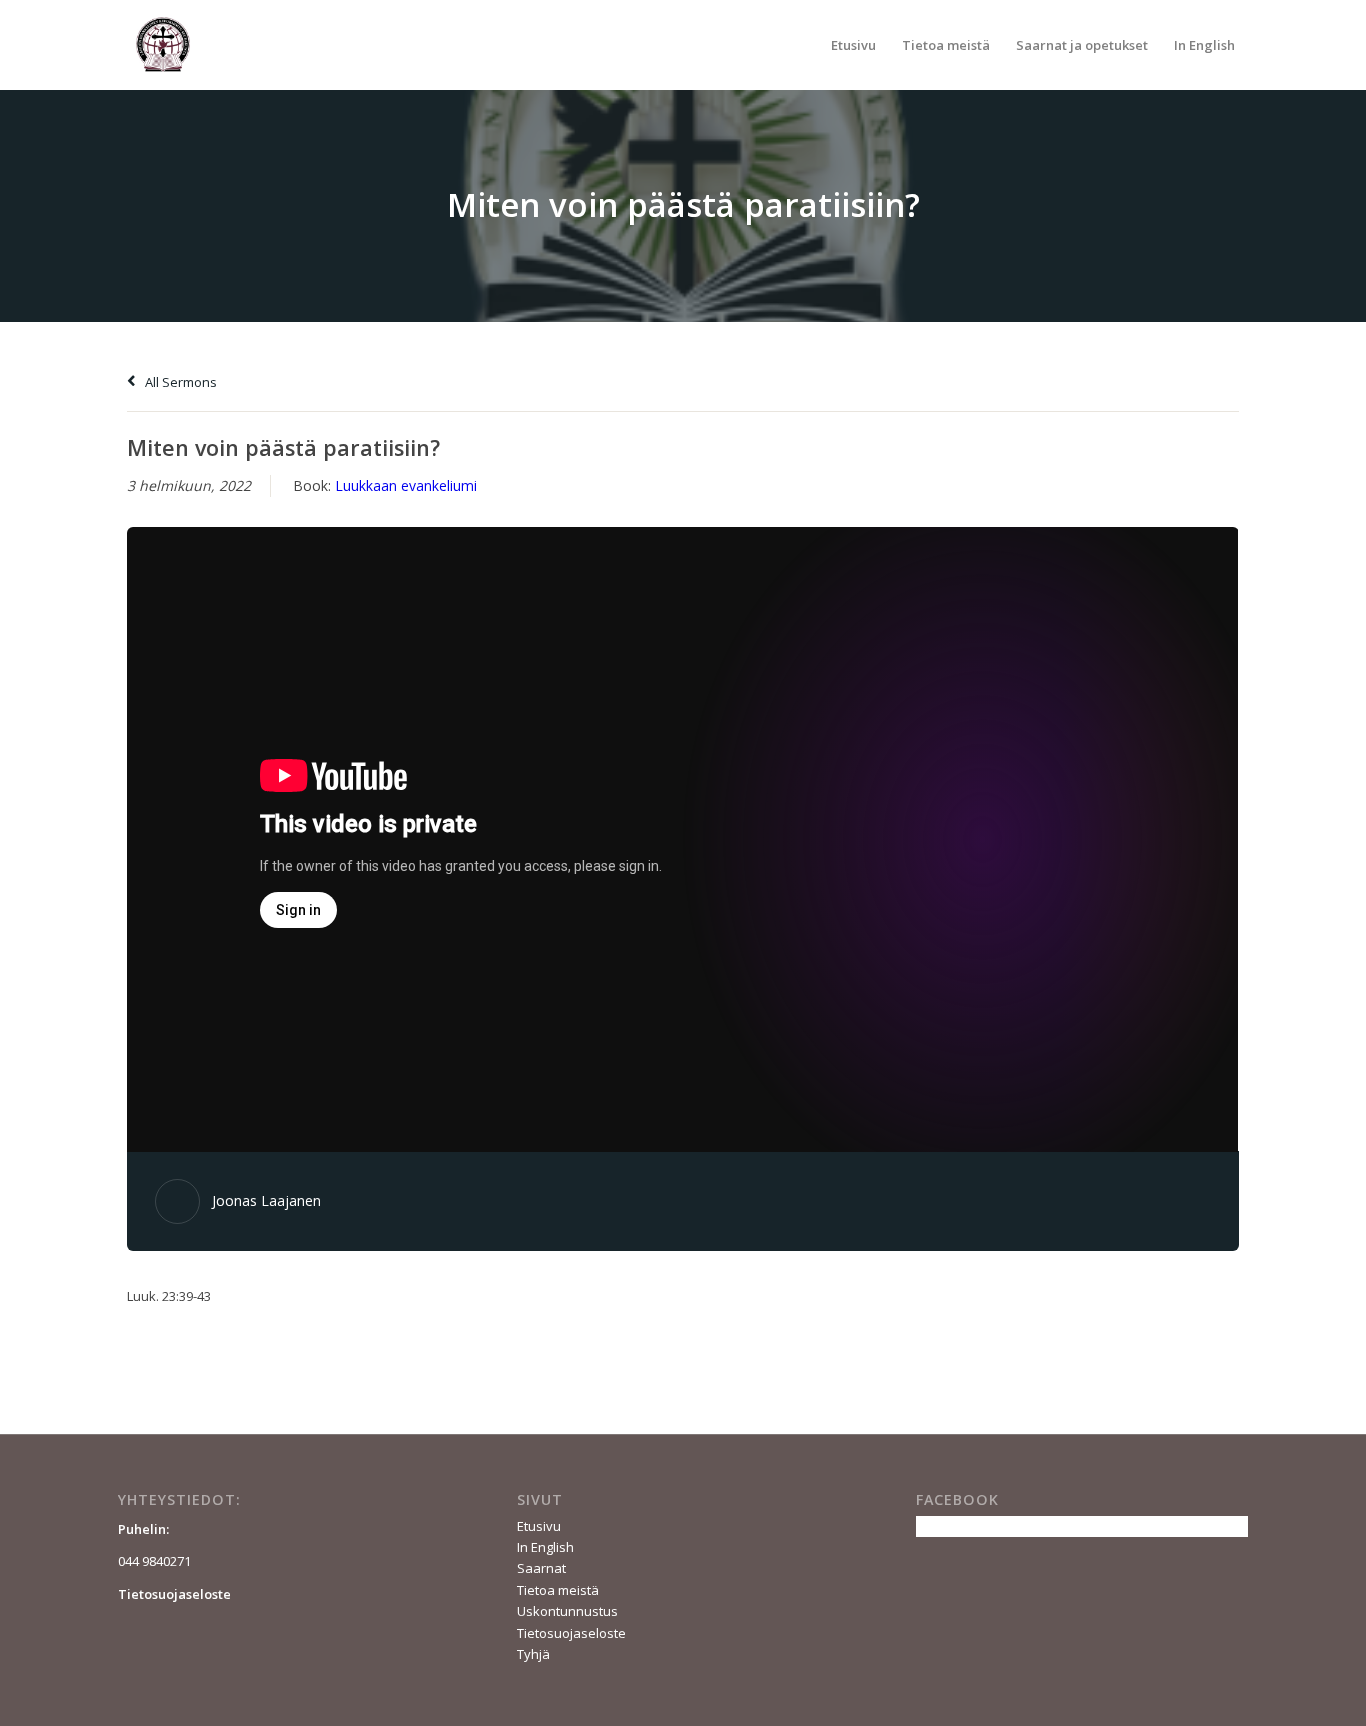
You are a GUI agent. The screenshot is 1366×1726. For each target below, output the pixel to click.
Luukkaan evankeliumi (406, 485)
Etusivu (539, 1526)
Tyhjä (533, 1654)
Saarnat (541, 1568)
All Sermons (179, 382)
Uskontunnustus (567, 1611)
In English (545, 1547)
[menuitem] (853, 45)
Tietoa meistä (558, 1590)
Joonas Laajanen (266, 1200)
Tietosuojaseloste (571, 1633)
